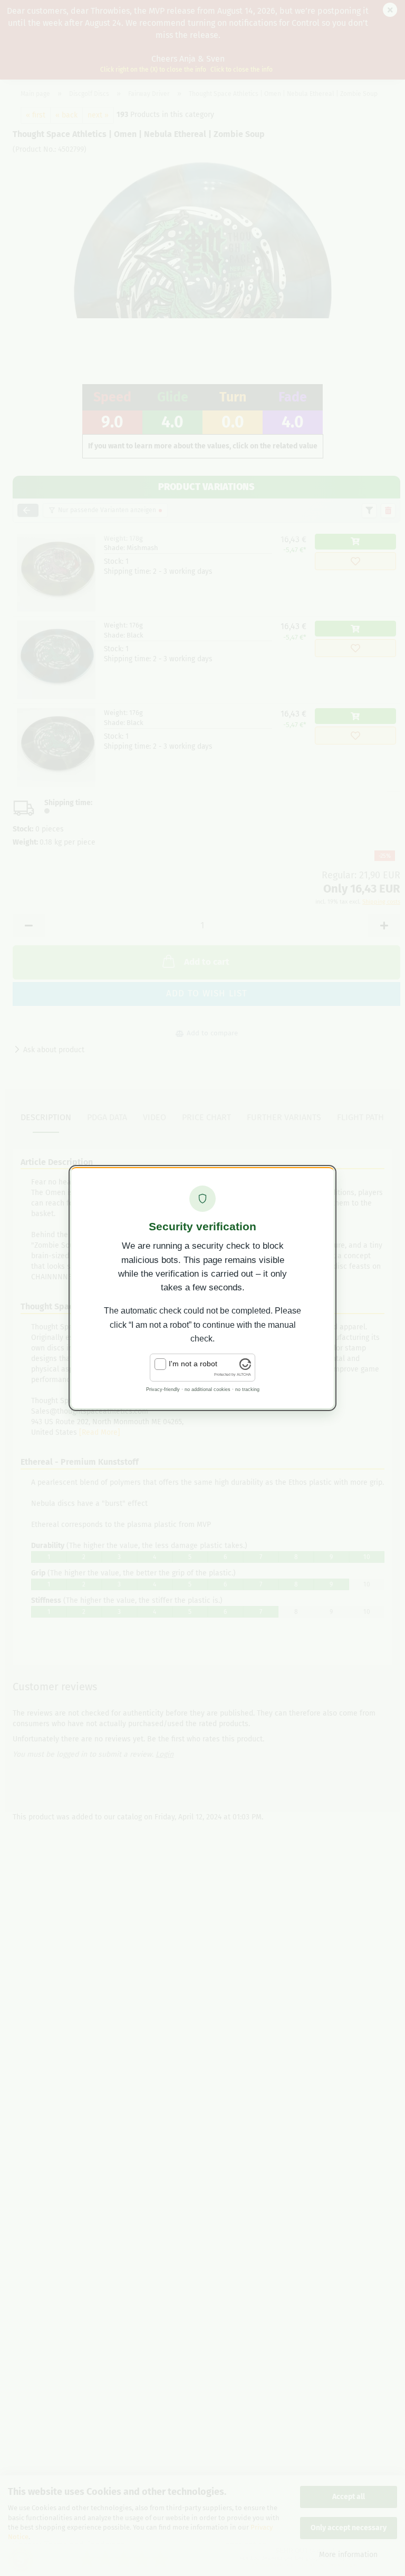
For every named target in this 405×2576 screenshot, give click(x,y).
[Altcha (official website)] (245, 1367)
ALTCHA (244, 1374)
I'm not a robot (193, 1364)
